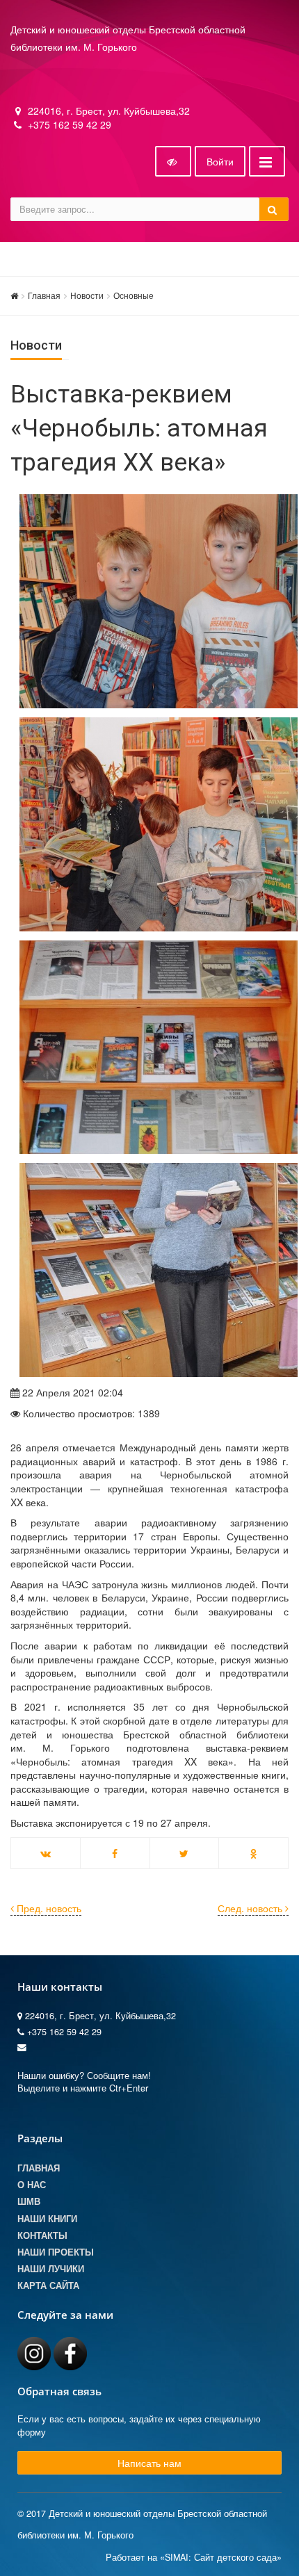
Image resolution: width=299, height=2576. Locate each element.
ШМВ (29, 2201)
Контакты (42, 2235)
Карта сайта (48, 2285)
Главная (44, 295)
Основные (134, 295)
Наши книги (47, 2219)
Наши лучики (51, 2269)
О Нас (32, 2185)
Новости (87, 295)
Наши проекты (56, 2252)
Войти (220, 161)
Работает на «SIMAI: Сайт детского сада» (194, 2557)
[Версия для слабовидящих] (173, 161)
